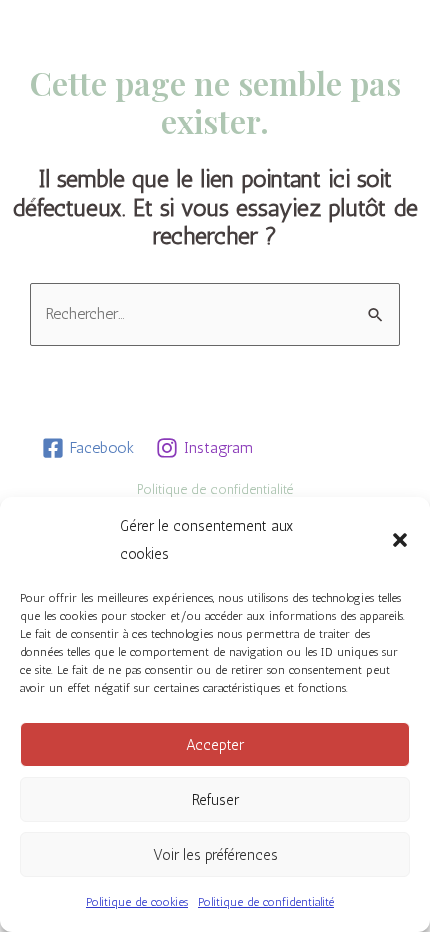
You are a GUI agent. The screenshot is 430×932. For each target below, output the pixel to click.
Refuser (215, 800)
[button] (400, 540)
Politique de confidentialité (266, 902)
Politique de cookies (137, 902)
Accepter (215, 745)
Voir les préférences (215, 855)
